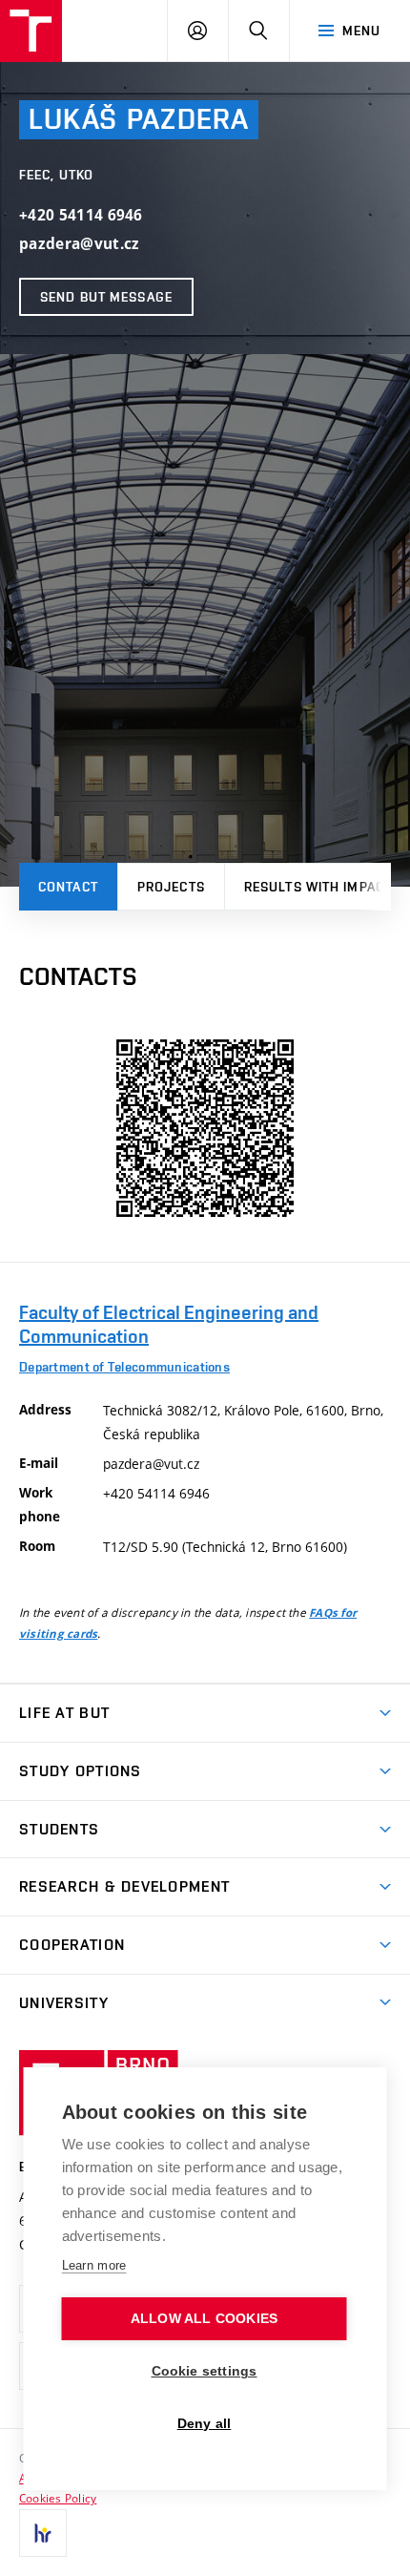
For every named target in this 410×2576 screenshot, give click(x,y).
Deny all (205, 2424)
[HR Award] (43, 2533)
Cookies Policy (58, 2498)
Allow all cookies (204, 2319)
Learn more (94, 2265)
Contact (68, 887)
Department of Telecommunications (124, 1367)
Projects (171, 887)
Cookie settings (205, 2371)
